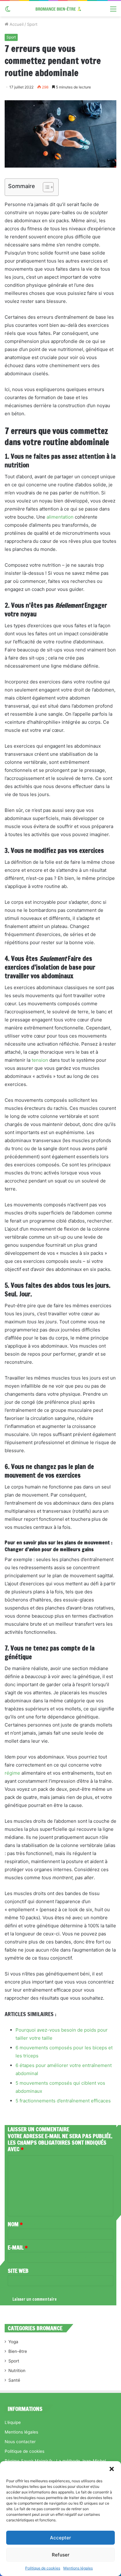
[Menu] (113, 11)
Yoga (13, 2342)
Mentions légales (78, 2568)
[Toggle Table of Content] (45, 187)
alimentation (60, 517)
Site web (18, 2271)
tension (40, 1060)
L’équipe (13, 2422)
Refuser (61, 2555)
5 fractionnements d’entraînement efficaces (63, 2101)
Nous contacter (20, 2442)
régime (12, 1773)
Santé (14, 2380)
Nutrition (17, 2371)
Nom (15, 2224)
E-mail (18, 2247)
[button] (112, 2469)
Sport (32, 24)
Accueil (16, 24)
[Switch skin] (8, 11)
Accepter (60, 2538)
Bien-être (18, 2351)
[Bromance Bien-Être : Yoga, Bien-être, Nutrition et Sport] (60, 9)
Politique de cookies (43, 2568)
